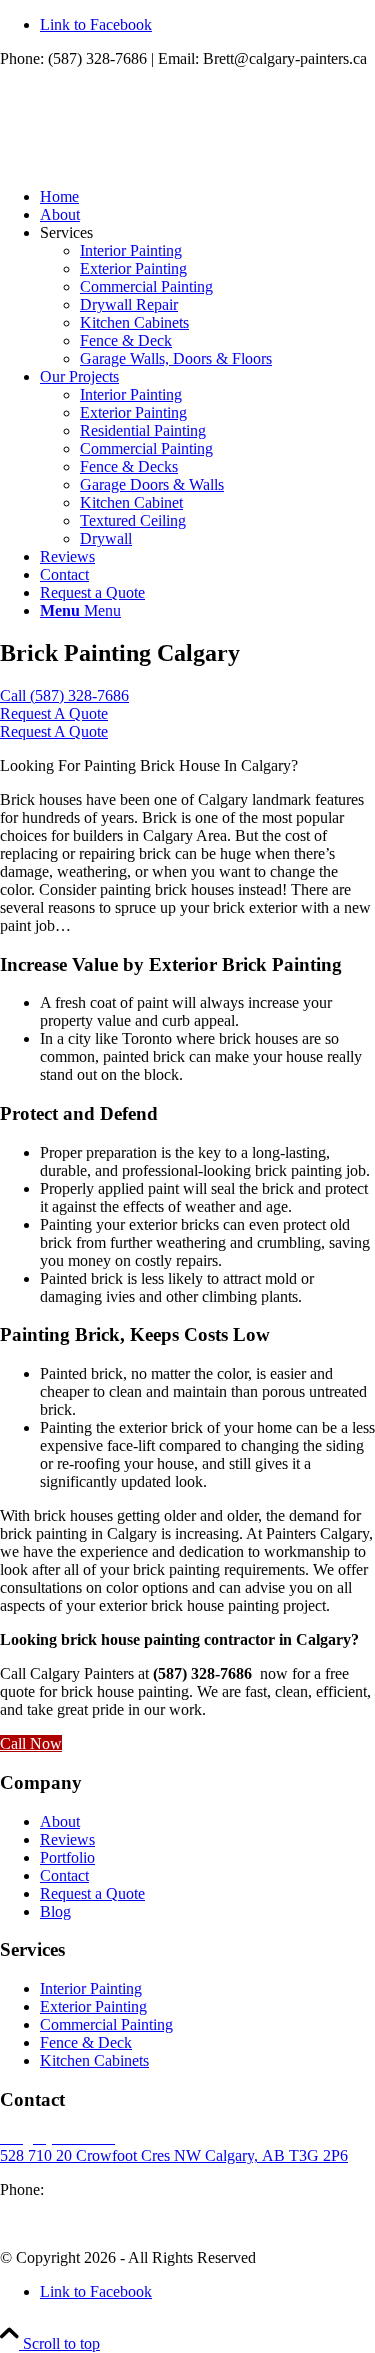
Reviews (67, 1839)
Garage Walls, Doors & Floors (176, 358)
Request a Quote (92, 1893)
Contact (64, 1875)
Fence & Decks (129, 466)
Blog (55, 1911)
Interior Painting (131, 250)
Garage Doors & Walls (152, 484)
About (60, 1821)
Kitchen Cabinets (134, 322)
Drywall (106, 538)
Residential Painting (143, 430)
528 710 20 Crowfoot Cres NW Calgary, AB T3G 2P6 (174, 2155)
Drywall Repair (129, 304)
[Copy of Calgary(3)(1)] (150, 162)
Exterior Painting (133, 268)
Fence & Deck (126, 340)
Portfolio (67, 1857)
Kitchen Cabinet (131, 502)
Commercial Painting (146, 286)
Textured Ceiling (133, 520)
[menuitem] (207, 197)
